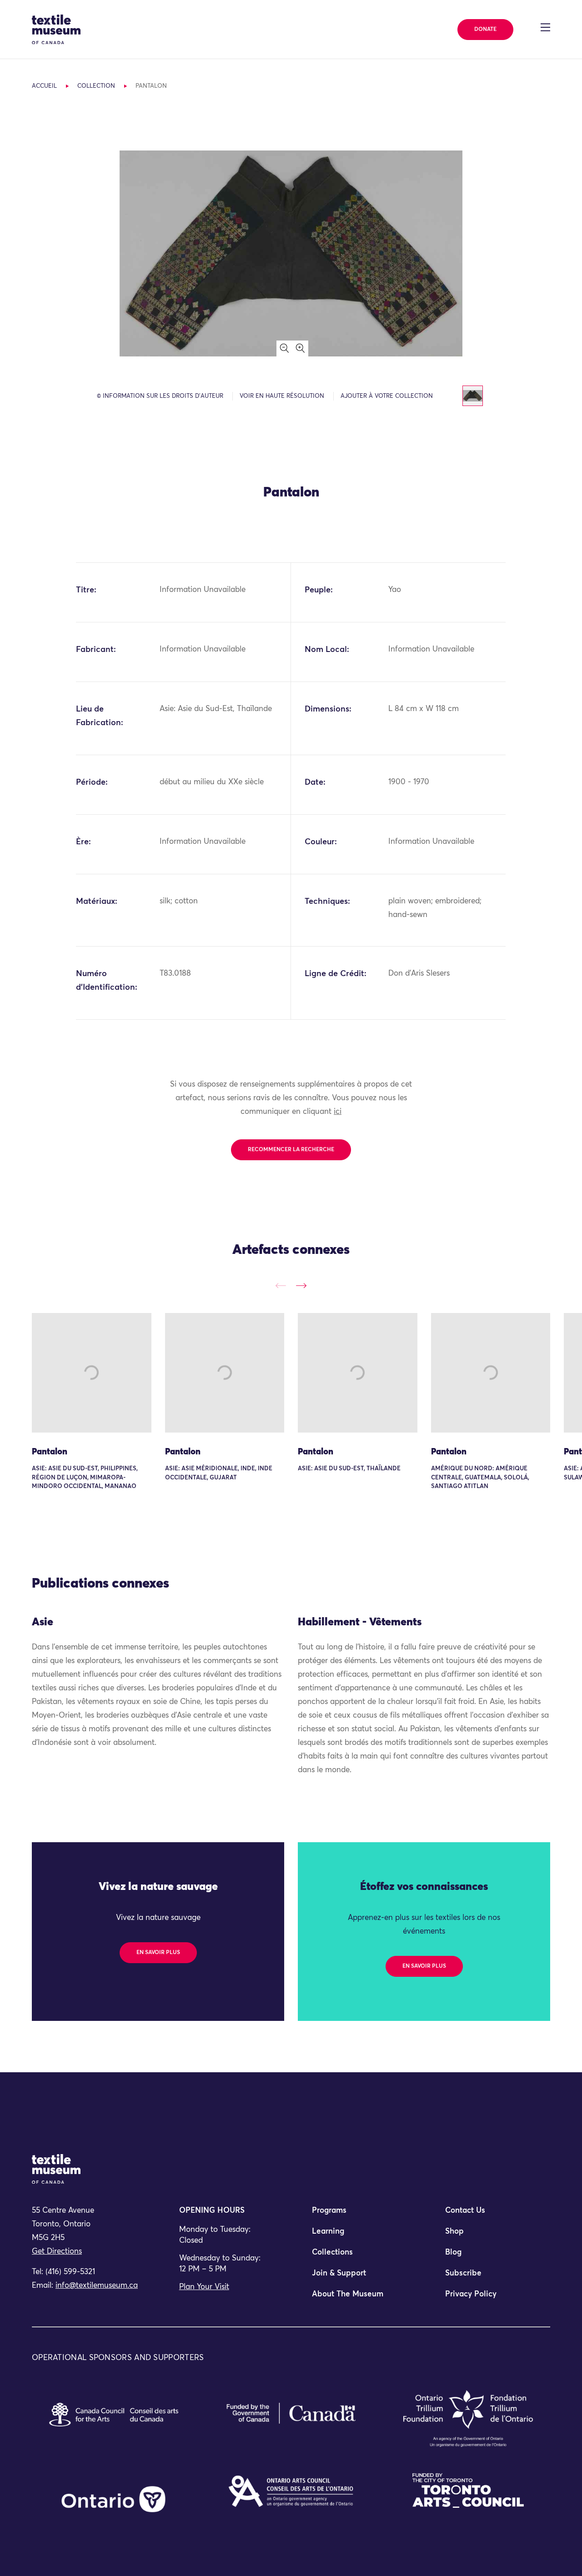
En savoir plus (158, 1953)
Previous (281, 1285)
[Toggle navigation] (545, 27)
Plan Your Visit (204, 2287)
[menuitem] (357, 2215)
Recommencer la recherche (291, 1150)
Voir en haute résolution (282, 396)
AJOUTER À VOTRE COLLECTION (387, 396)
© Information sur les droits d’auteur (160, 396)
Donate (485, 30)
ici (338, 1112)
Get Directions (57, 2252)
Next (301, 1285)
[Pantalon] (92, 1373)
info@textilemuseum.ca (97, 2286)
